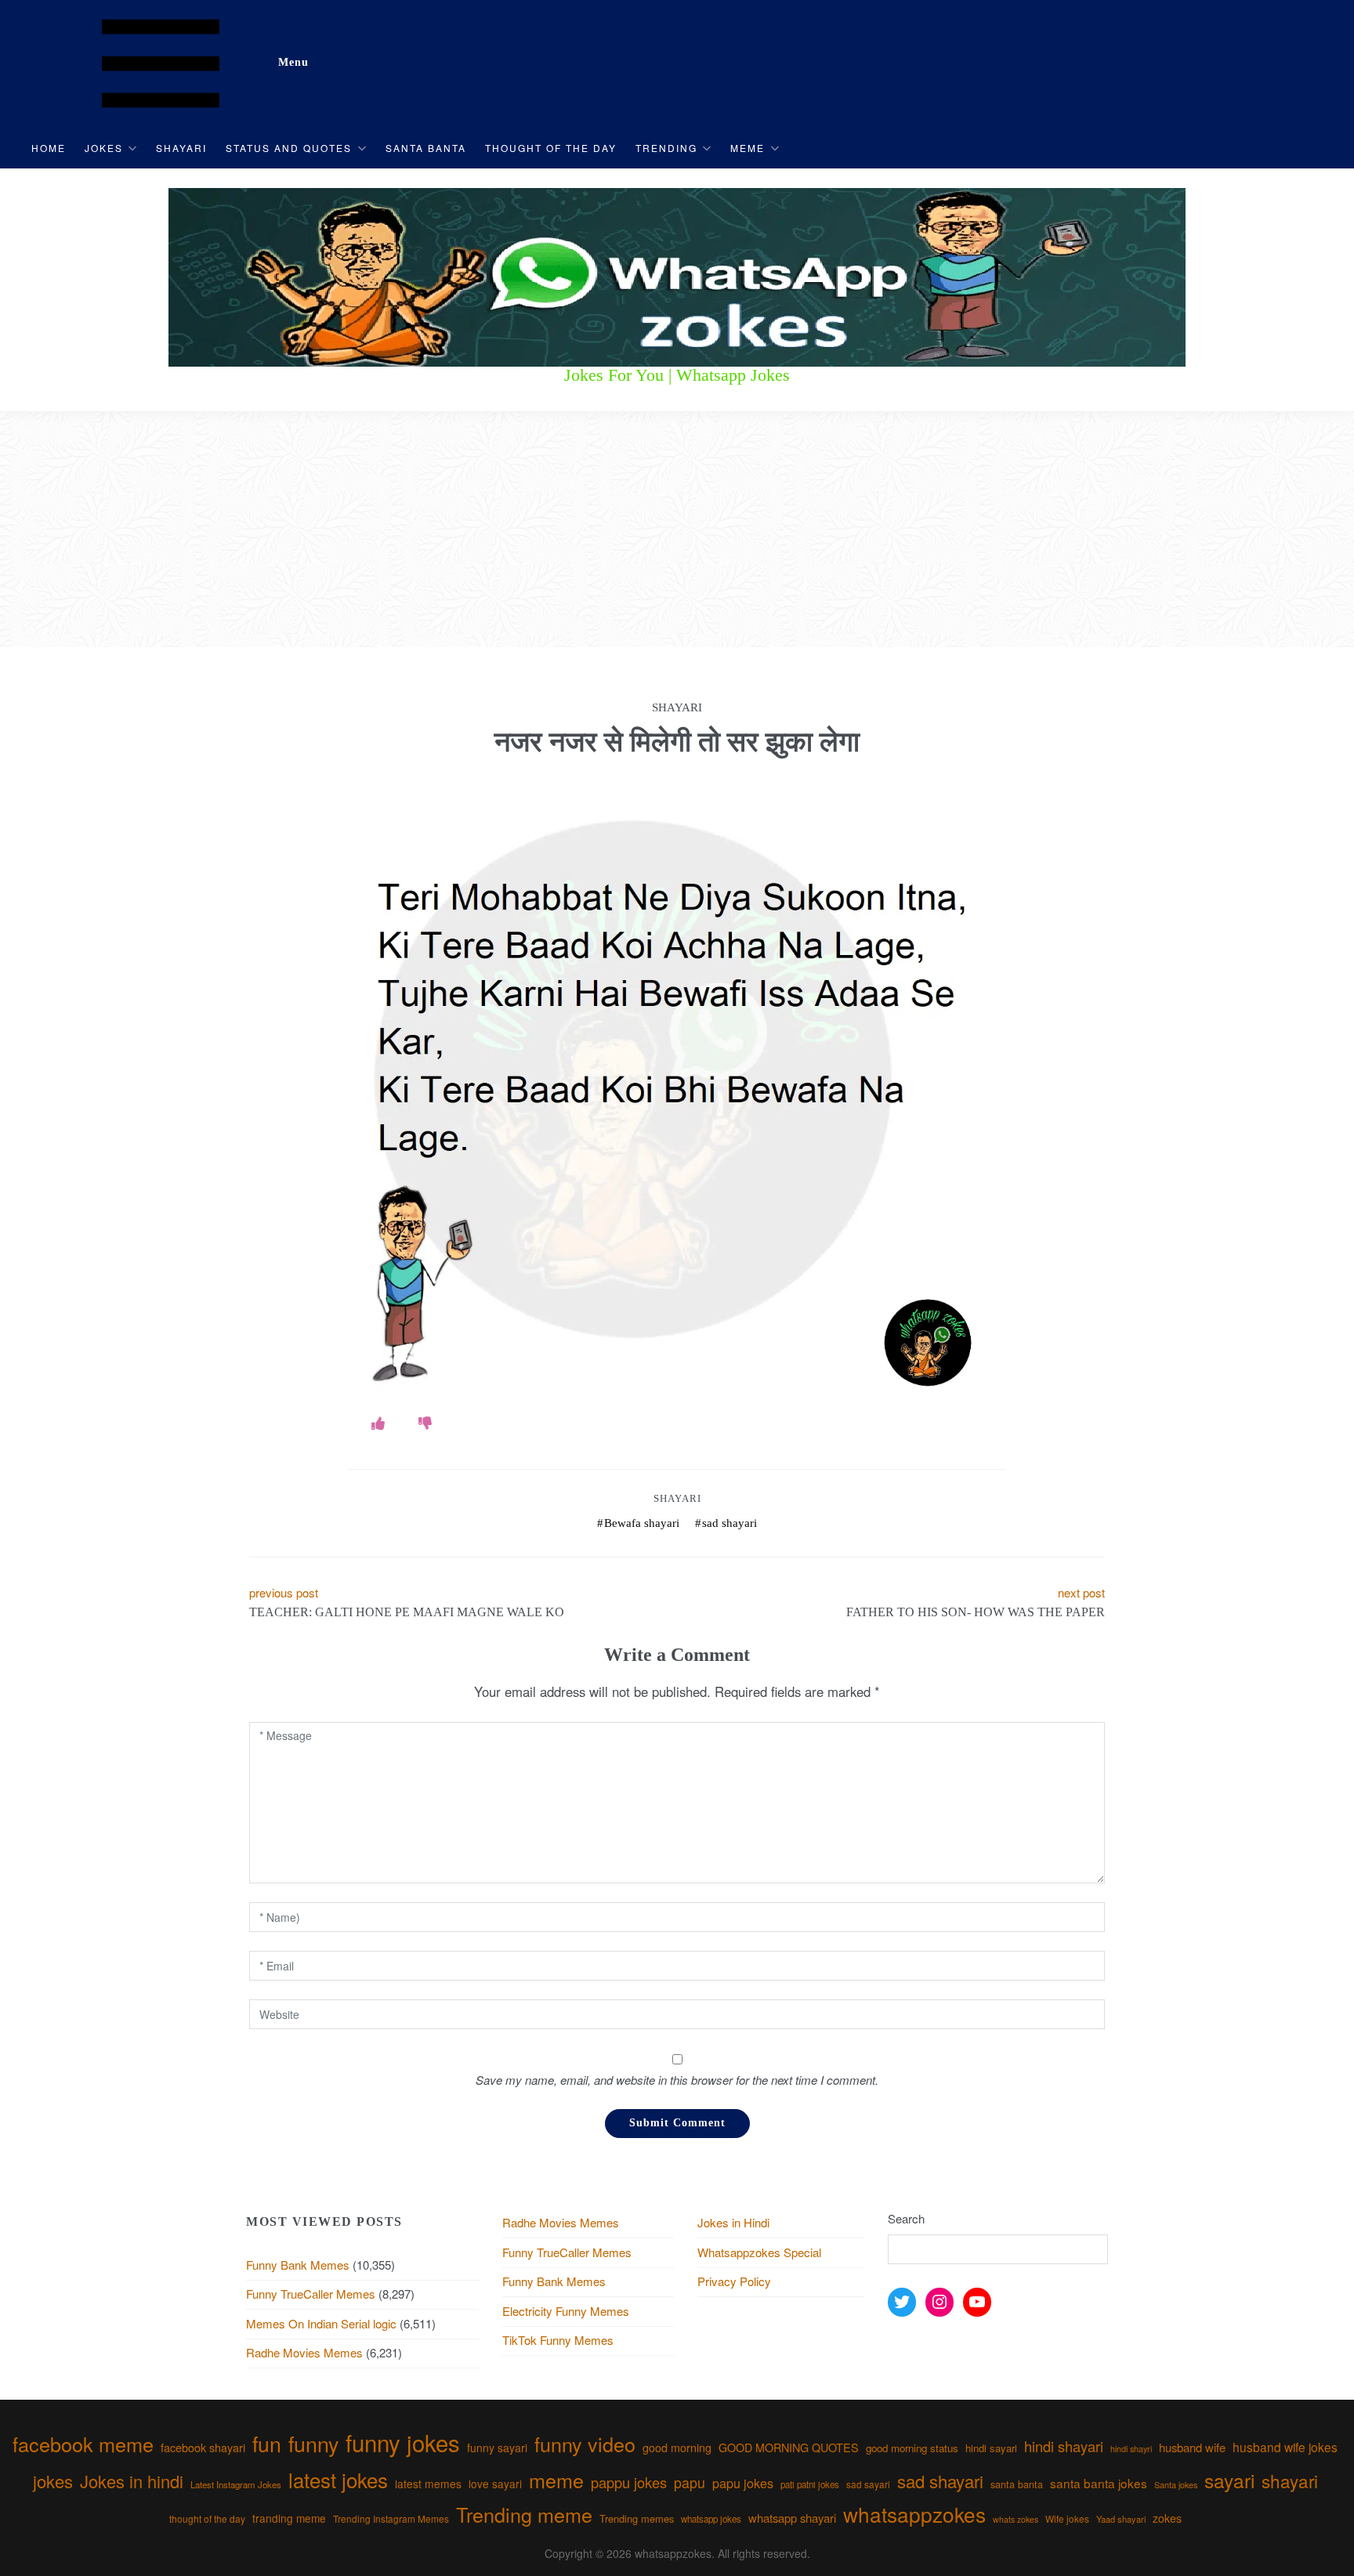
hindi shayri (1131, 2449)
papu (690, 2482)
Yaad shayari (1121, 2519)
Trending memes (637, 2518)
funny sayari (497, 2448)
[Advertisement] (677, 530)
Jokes (104, 148)
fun (267, 2443)
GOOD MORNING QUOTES (789, 2448)
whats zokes (1015, 2519)
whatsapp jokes (711, 2519)
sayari (1229, 2480)
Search (906, 2218)
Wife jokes (1067, 2518)
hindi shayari (1064, 2446)
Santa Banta (426, 148)
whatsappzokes (914, 2514)
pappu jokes (629, 2482)
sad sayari (868, 2484)
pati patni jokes (810, 2484)
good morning (677, 2448)
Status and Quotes (289, 148)
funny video (585, 2444)
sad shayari (729, 1523)
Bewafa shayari (642, 1523)
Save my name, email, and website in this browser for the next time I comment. (677, 2080)
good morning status (912, 2448)
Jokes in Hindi (733, 2222)
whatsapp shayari (792, 2518)
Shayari (181, 148)
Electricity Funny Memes (566, 2311)
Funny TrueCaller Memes (311, 2294)
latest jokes (338, 2479)
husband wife (1192, 2447)
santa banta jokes (1099, 2483)
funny (313, 2443)
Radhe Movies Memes (304, 2352)
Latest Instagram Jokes (236, 2484)
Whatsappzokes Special (759, 2252)
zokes (1167, 2518)
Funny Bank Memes (298, 2265)
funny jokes (403, 2442)
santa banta (1017, 2484)
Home (49, 148)
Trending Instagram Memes (391, 2518)
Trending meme (524, 2514)
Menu (293, 62)
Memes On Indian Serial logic (321, 2323)
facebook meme (83, 2444)
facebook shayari (203, 2447)
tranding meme (289, 2518)
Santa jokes (1176, 2484)
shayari (1290, 2480)
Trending (666, 148)
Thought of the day (551, 148)
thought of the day (207, 2518)
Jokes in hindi (132, 2481)
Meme (748, 148)
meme (556, 2480)
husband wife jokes (1285, 2447)
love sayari (495, 2484)
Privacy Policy (734, 2281)
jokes (53, 2481)
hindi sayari (991, 2448)
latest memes (428, 2484)
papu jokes (743, 2483)
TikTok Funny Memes (558, 2340)
